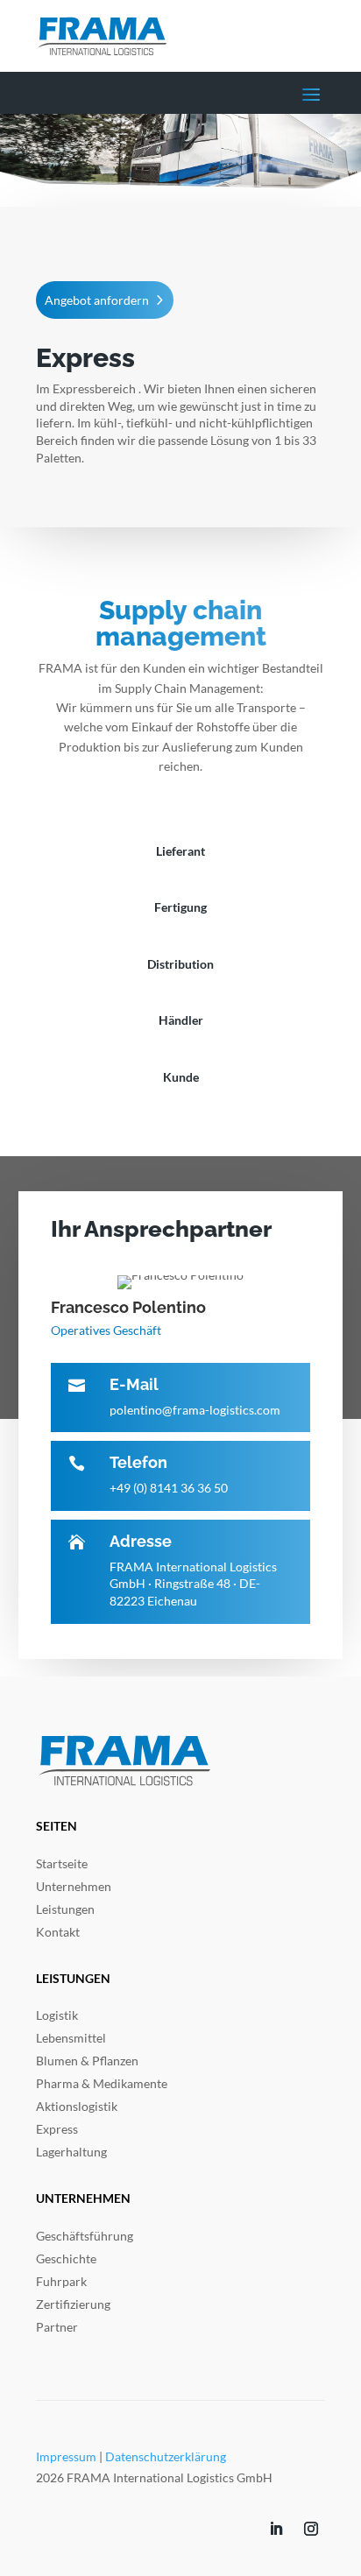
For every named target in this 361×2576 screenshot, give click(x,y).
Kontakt (58, 1932)
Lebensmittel (71, 2038)
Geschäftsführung (85, 2236)
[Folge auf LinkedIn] (276, 2529)
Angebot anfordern (97, 300)
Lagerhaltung (71, 2152)
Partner (57, 2327)
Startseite (62, 1863)
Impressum (66, 2456)
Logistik (57, 2015)
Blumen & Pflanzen (87, 2061)
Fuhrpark (61, 2281)
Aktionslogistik (77, 2106)
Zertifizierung (73, 2304)
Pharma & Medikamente (102, 2083)
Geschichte (66, 2258)
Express (57, 2129)
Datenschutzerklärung (166, 2456)
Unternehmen (74, 1886)
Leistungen (65, 1909)
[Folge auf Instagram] (311, 2529)
